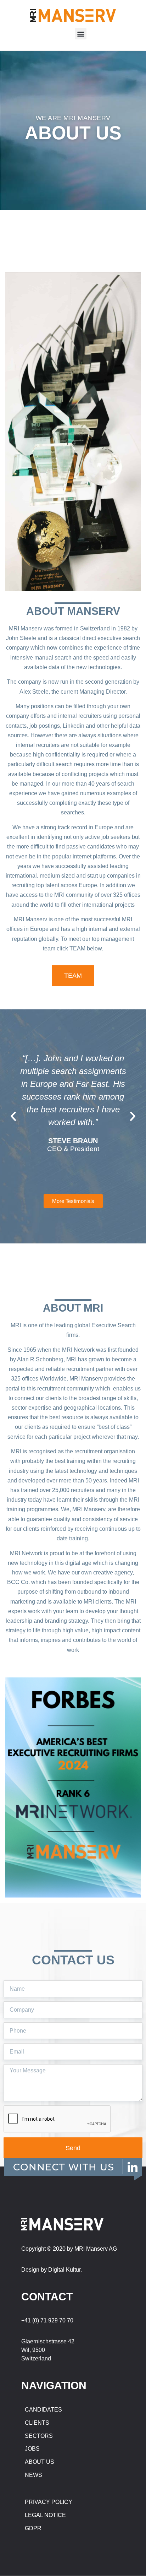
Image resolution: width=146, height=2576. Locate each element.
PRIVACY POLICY (49, 2502)
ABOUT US (40, 2462)
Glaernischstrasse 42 (48, 2341)
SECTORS (39, 2436)
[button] (81, 34)
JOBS (32, 2449)
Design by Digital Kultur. (52, 2270)
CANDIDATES (43, 2410)
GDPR (33, 2528)
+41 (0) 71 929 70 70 (47, 2320)
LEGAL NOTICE (45, 2515)
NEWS (33, 2475)
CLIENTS (37, 2423)
